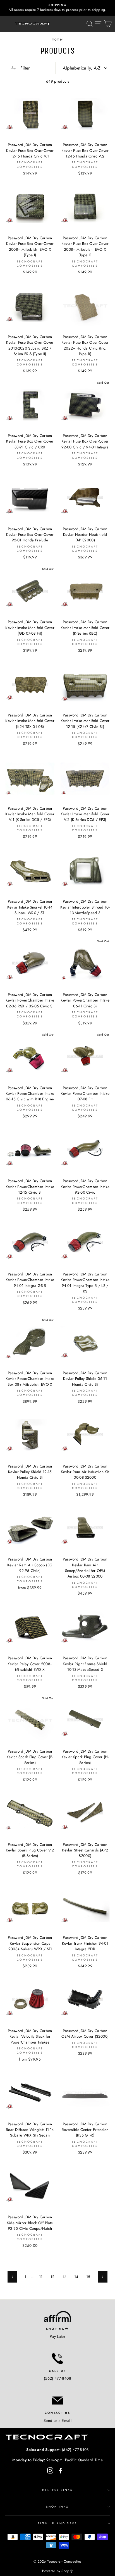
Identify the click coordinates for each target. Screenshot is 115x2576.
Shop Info (57, 2507)
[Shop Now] (57, 2316)
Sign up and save (57, 2523)
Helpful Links (58, 2490)
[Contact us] (57, 2400)
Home (57, 39)
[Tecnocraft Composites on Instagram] (50, 2470)
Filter (24, 68)
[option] (57, 8)
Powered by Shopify (57, 2571)
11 (41, 2277)
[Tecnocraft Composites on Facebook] (61, 2470)
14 (76, 2277)
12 (53, 2277)
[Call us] (57, 2358)
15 (88, 2277)
